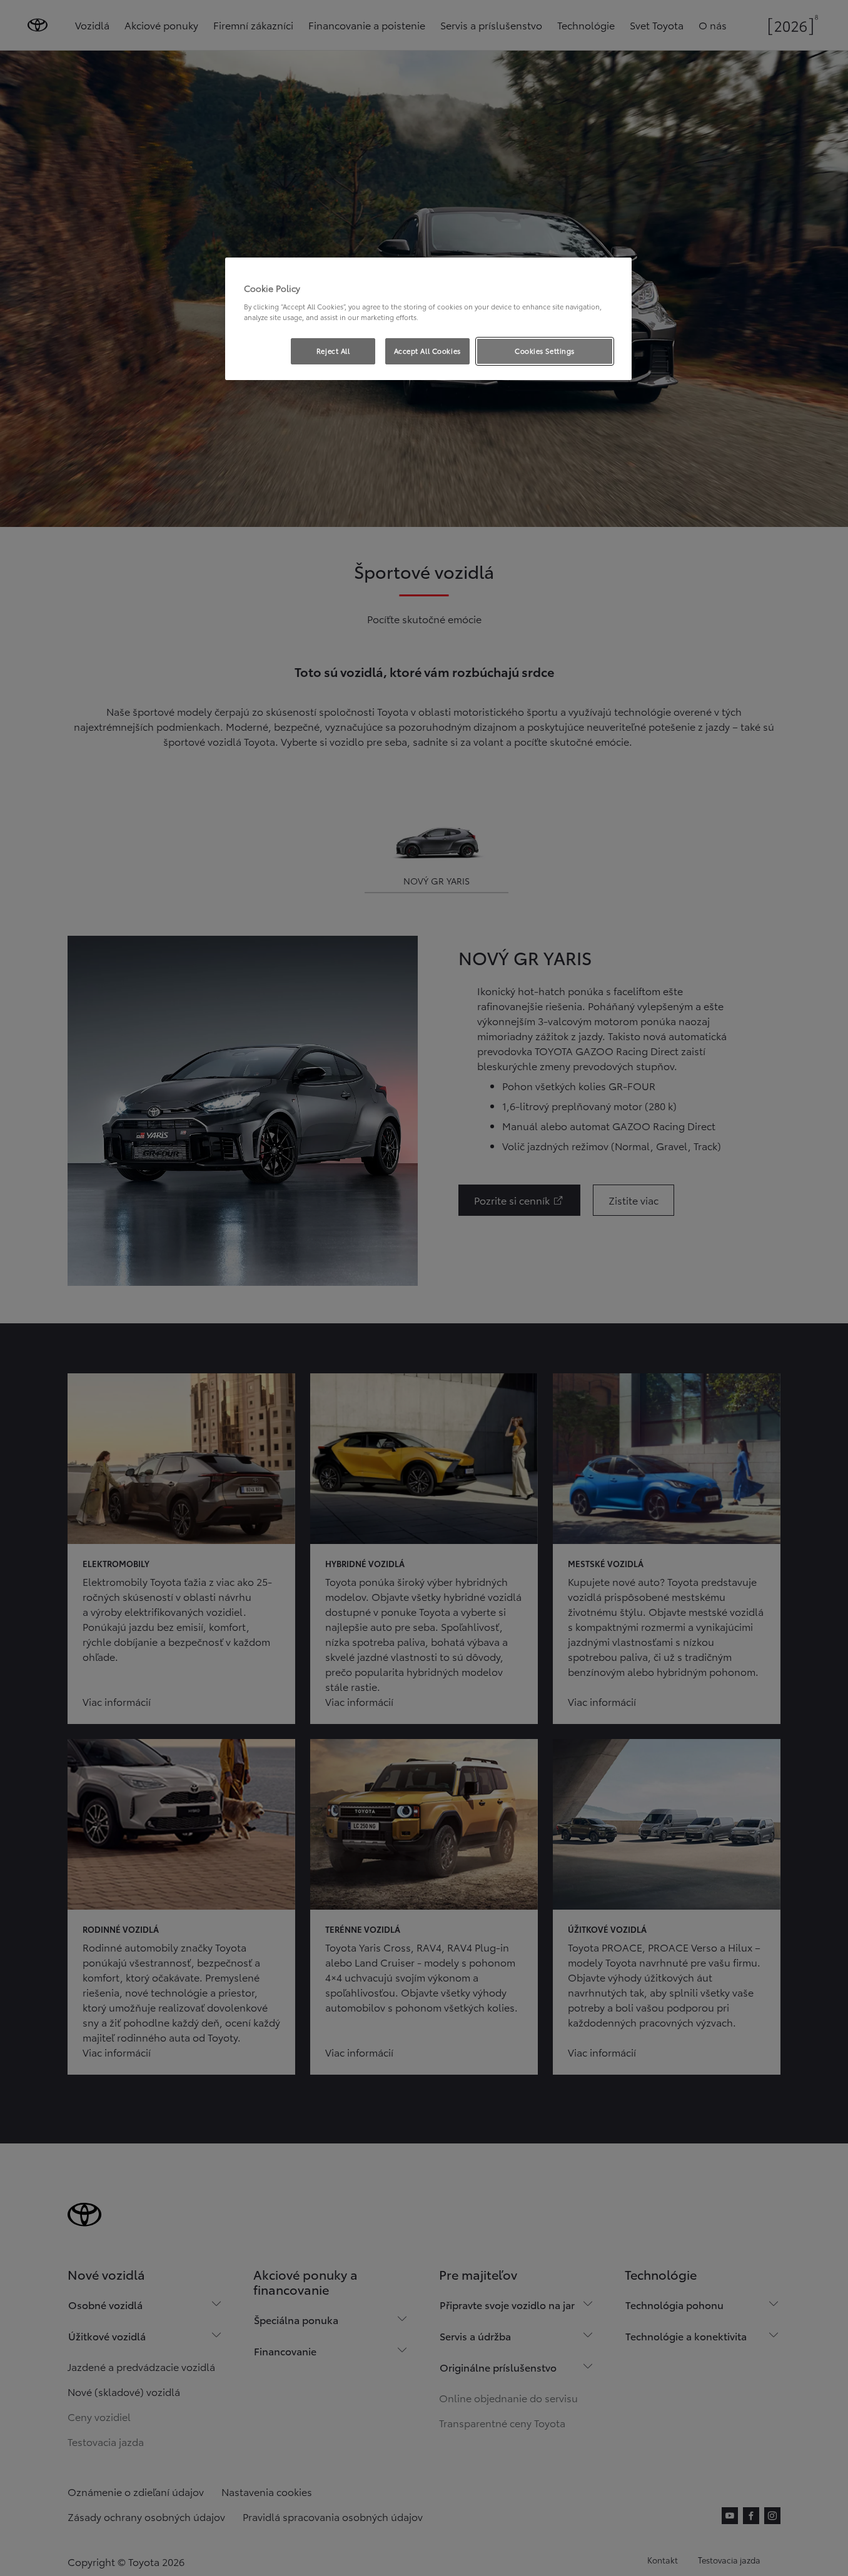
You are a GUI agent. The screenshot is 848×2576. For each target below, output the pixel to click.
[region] (428, 319)
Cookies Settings (545, 351)
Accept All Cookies (427, 351)
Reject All (333, 351)
